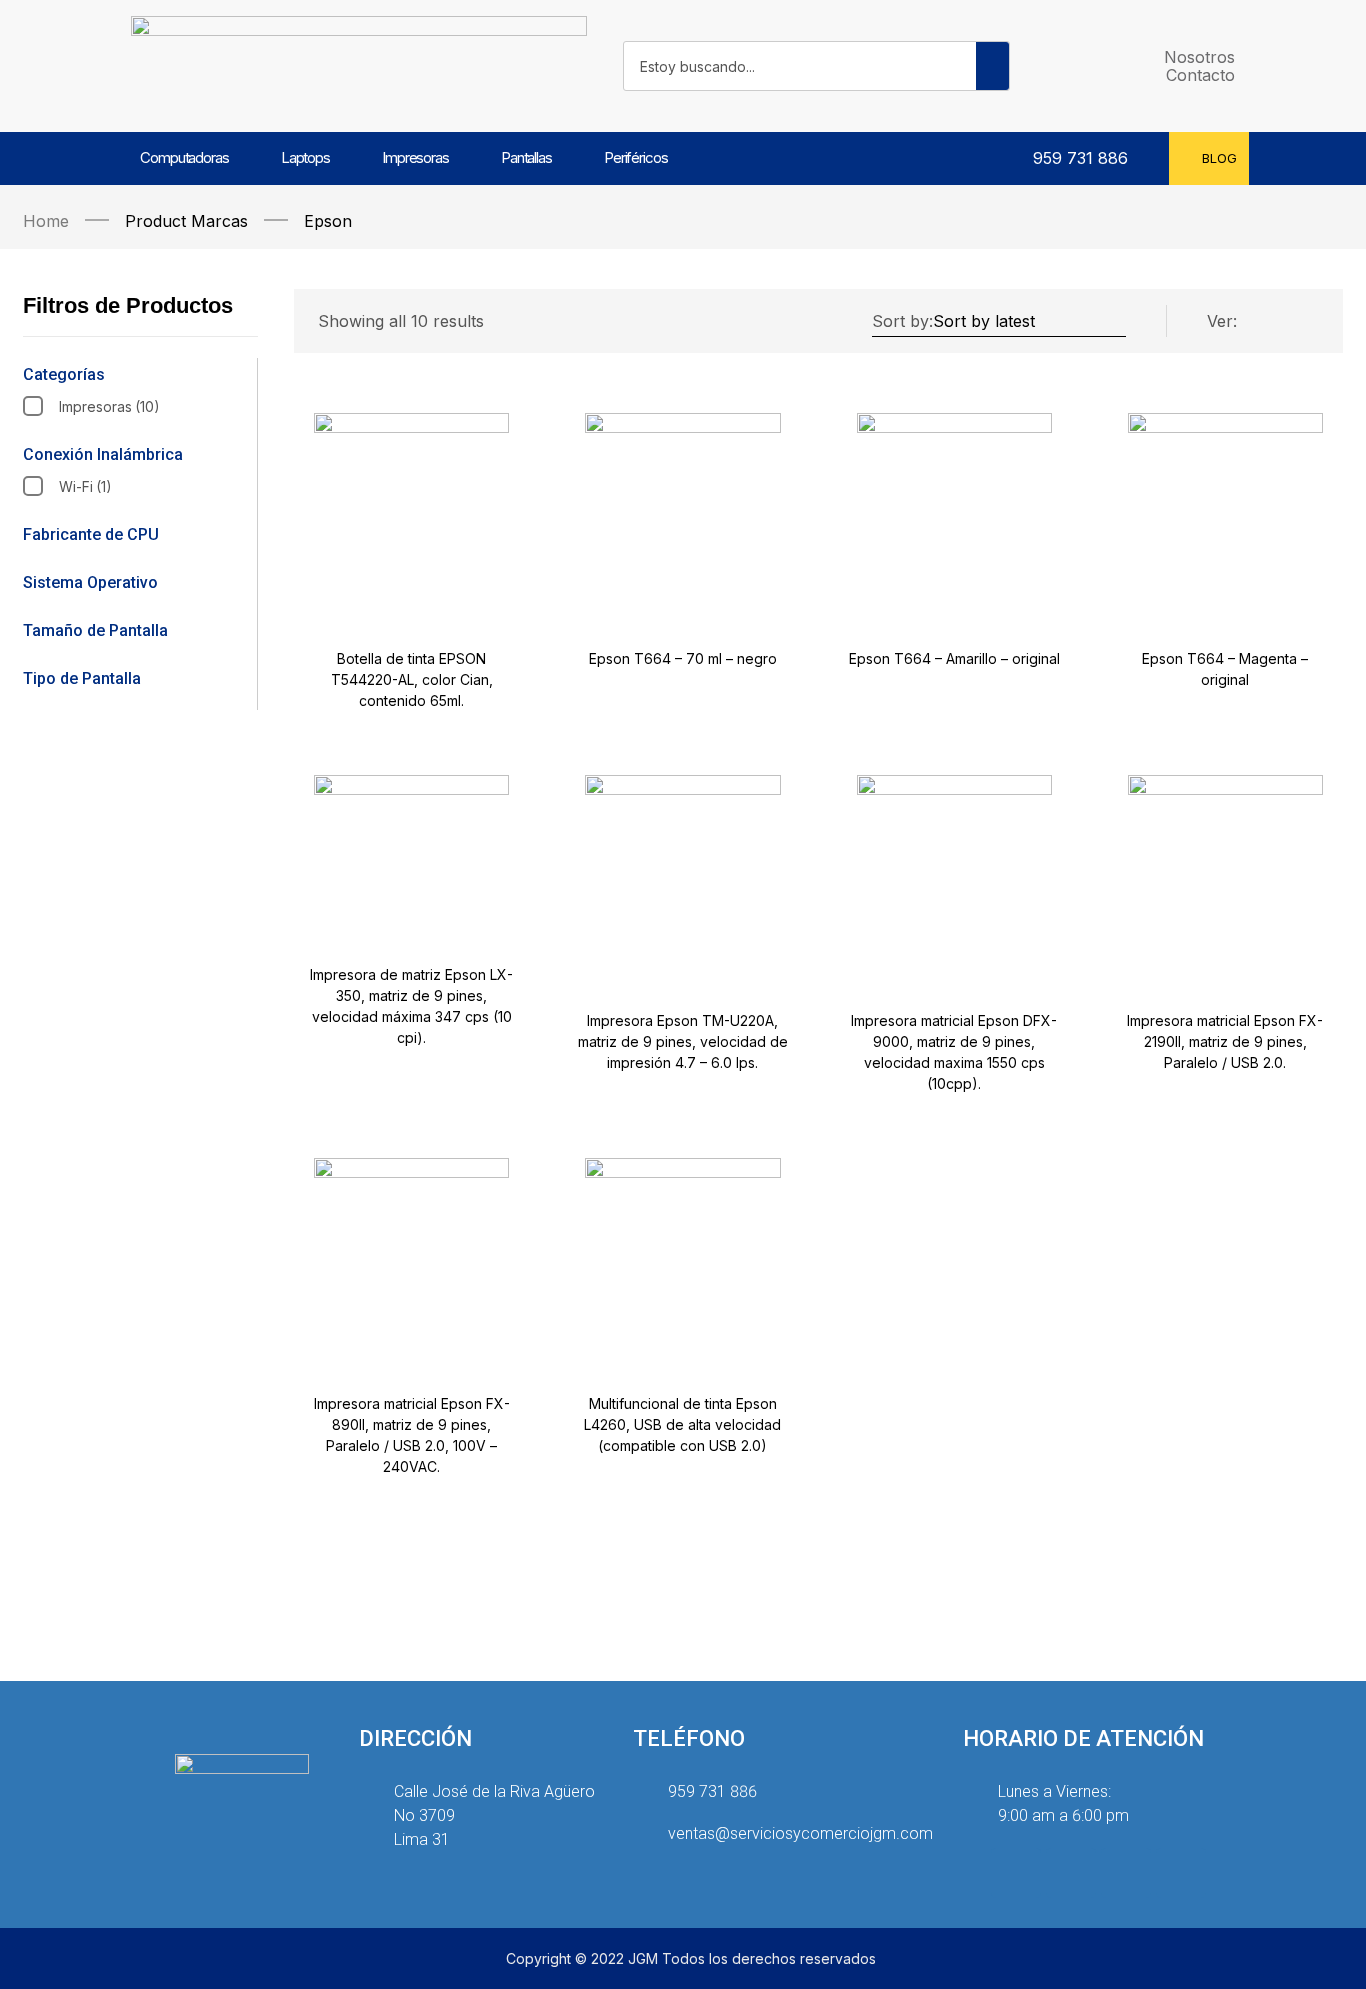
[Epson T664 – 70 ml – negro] (682, 510)
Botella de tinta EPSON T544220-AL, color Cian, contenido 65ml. (412, 679)
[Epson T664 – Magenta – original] (1225, 510)
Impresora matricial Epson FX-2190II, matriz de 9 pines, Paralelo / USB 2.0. (1225, 1041)
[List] (1266, 322)
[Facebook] (1071, 1873)
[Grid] (1307, 322)
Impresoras (109, 406)
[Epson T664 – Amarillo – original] (954, 510)
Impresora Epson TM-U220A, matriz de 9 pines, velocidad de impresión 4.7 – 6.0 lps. (683, 1041)
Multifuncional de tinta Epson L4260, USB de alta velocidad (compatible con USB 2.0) (682, 1424)
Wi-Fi (85, 486)
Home (46, 221)
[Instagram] (1016, 1873)
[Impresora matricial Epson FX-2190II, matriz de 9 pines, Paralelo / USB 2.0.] (1225, 872)
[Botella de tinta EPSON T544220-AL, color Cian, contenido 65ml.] (411, 510)
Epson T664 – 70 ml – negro (683, 658)
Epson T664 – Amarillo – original (954, 658)
